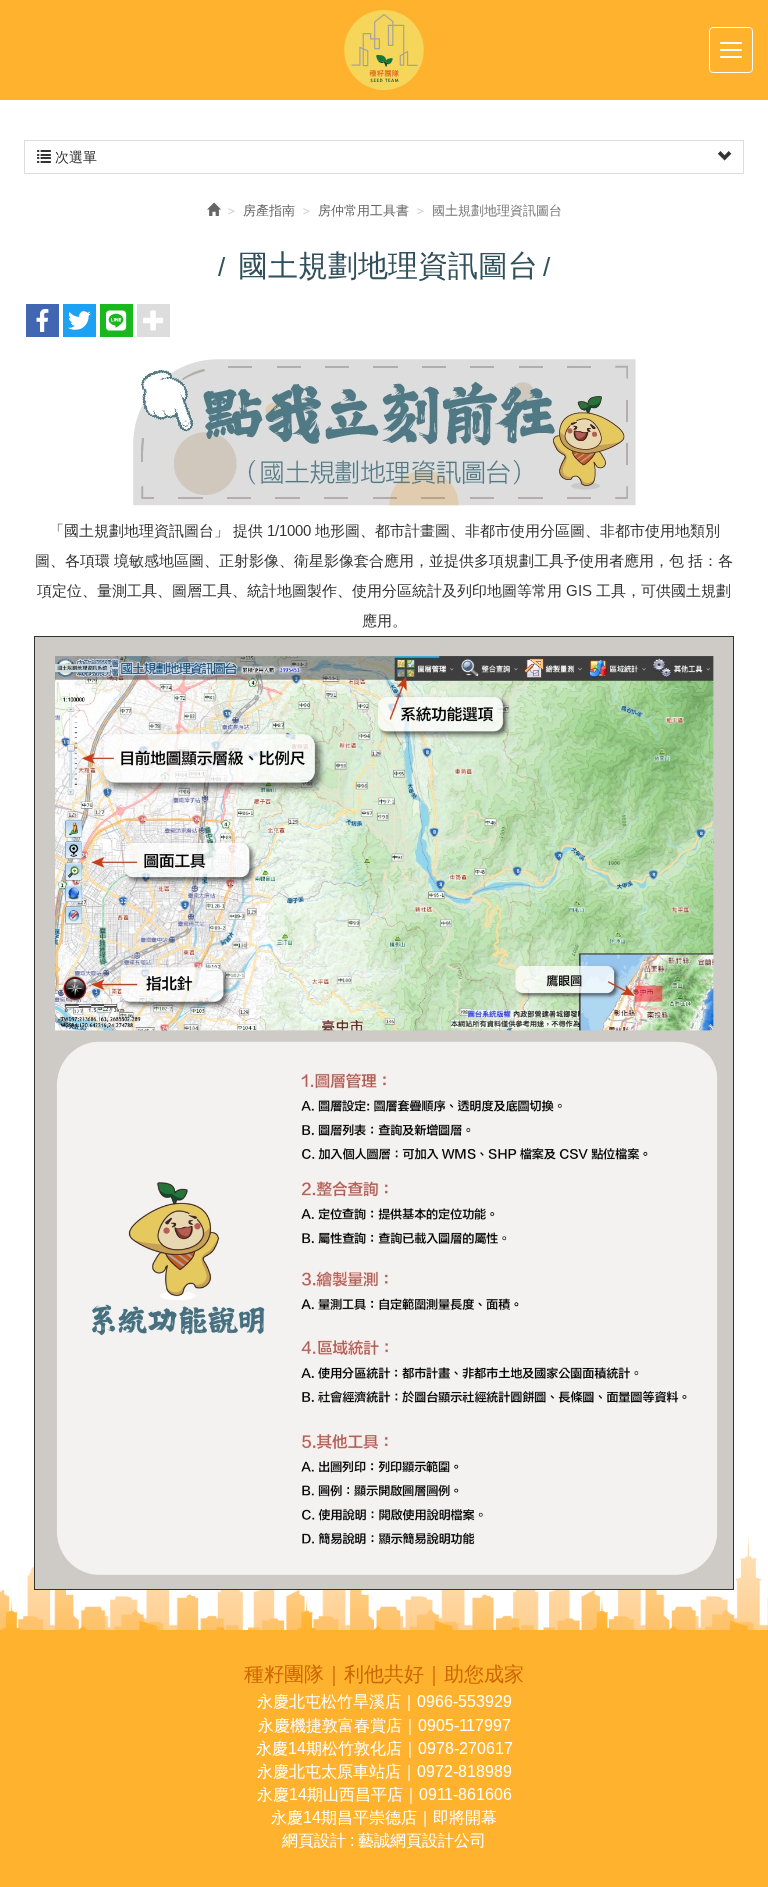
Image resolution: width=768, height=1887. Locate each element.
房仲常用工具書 (363, 210)
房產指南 (269, 210)
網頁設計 (314, 1840)
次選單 (74, 157)
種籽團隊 (384, 50)
